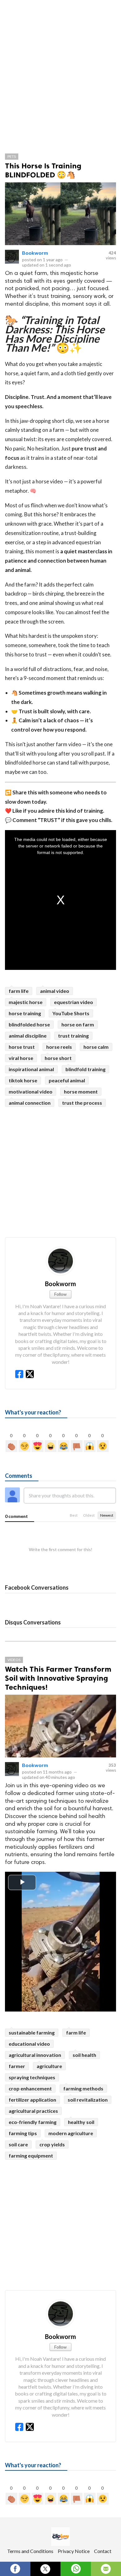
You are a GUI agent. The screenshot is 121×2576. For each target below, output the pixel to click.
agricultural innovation (35, 2055)
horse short (58, 1058)
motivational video (31, 1092)
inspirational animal (31, 1069)
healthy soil (81, 2122)
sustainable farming (32, 2032)
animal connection (30, 1103)
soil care (18, 2144)
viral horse (21, 1058)
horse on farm (78, 1024)
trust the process (82, 1103)
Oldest (89, 1515)
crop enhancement (30, 2088)
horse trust (22, 1047)
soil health (84, 2055)
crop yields (52, 2144)
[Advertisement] (60, 80)
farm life (19, 991)
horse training (25, 1013)
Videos (14, 1660)
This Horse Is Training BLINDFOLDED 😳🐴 (43, 170)
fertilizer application (32, 2100)
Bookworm (35, 253)
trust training (73, 1036)
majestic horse (26, 1002)
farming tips (23, 2133)
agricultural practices (33, 2111)
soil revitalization (88, 2100)
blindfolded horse (29, 1024)
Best (74, 1515)
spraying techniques (32, 2077)
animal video (55, 991)
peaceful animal (67, 1080)
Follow (60, 1294)
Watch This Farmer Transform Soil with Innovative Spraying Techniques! (58, 1678)
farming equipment (31, 2156)
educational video (29, 2044)
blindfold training (85, 1069)
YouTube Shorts (71, 1013)
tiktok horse (23, 1080)
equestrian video (74, 1002)
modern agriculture (71, 2133)
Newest (107, 1515)
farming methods (83, 2088)
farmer (17, 2066)
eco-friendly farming (33, 2122)
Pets (12, 156)
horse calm (96, 1047)
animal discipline (28, 1036)
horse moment (81, 1092)
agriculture (49, 2066)
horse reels (59, 1047)
